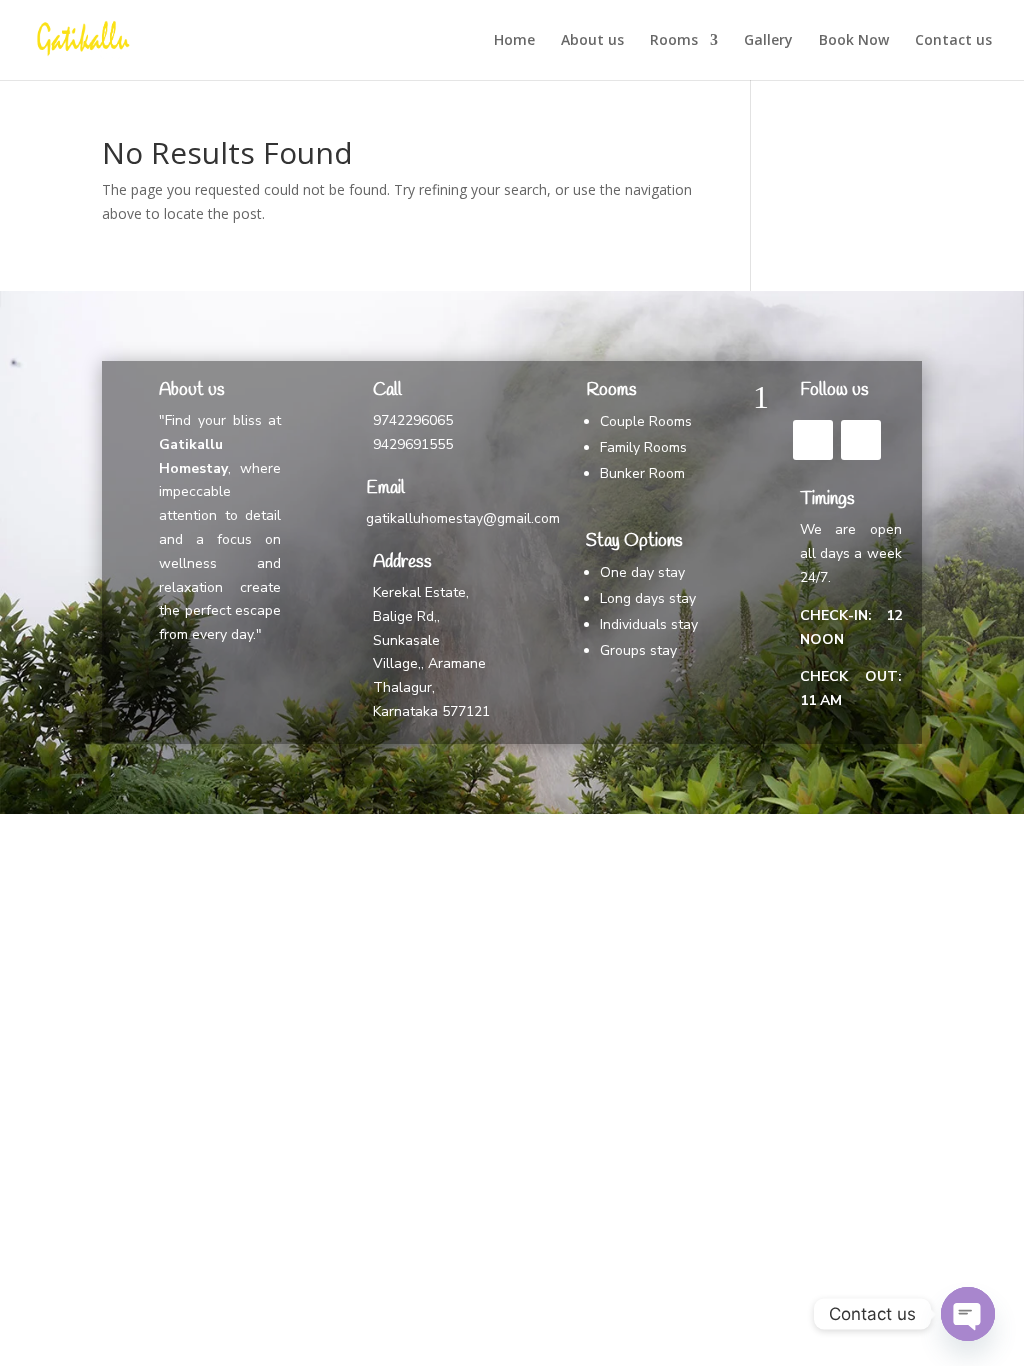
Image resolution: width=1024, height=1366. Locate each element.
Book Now (854, 41)
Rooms (674, 41)
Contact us (953, 41)
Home (514, 41)
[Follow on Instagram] (861, 440)
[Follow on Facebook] (813, 440)
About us (592, 41)
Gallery (768, 41)
